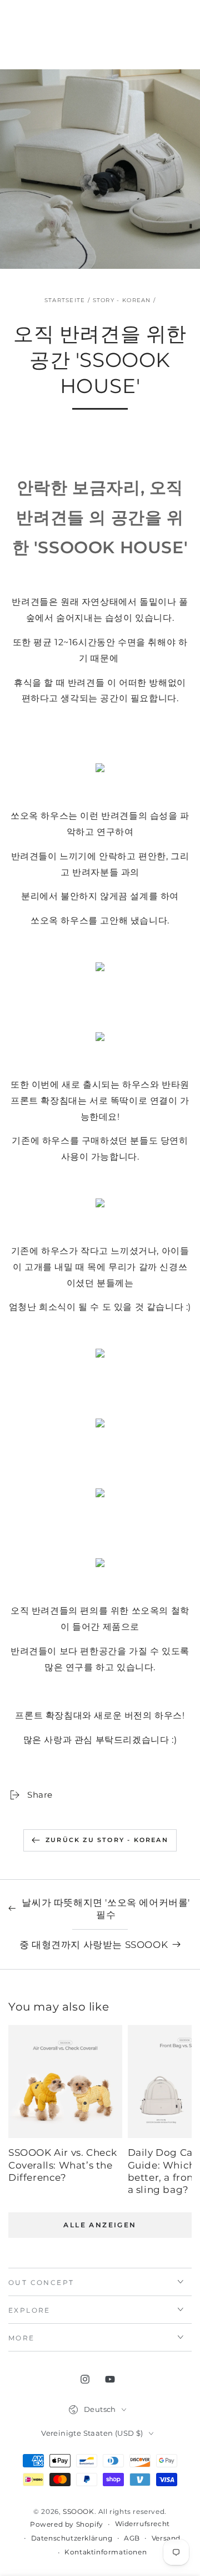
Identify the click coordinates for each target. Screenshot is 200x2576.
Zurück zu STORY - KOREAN (107, 1840)
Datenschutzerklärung (72, 2538)
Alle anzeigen (100, 2225)
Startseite (65, 300)
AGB (132, 2538)
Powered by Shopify (67, 2524)
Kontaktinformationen (106, 2552)
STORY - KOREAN (122, 300)
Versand (166, 2538)
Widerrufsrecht (142, 2524)
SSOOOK (79, 2511)
